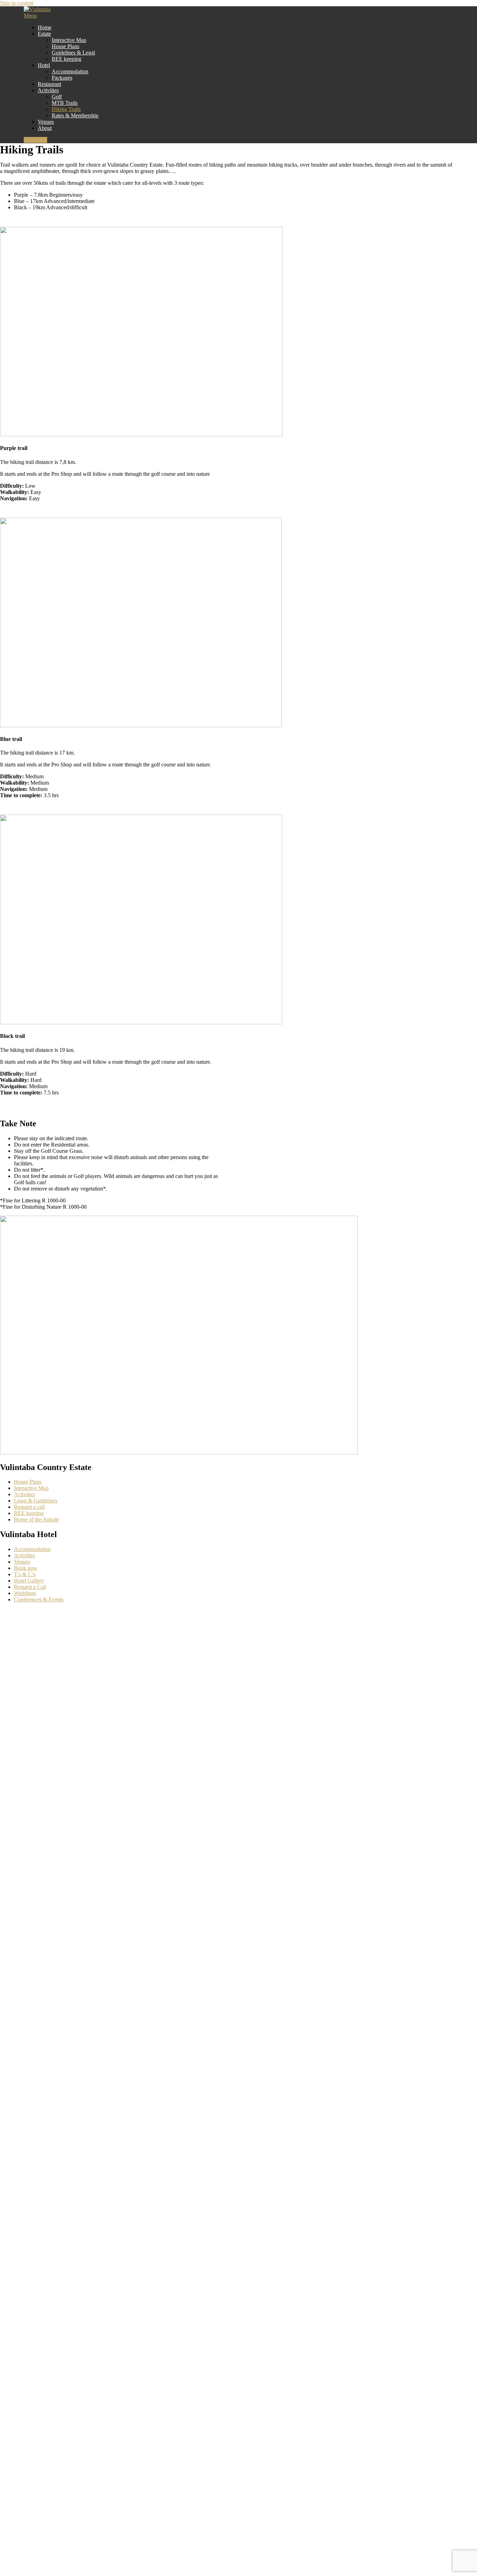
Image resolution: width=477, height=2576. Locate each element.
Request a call (29, 1507)
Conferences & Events (39, 1599)
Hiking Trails (66, 109)
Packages (62, 78)
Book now (26, 1568)
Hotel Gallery (29, 1581)
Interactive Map (69, 40)
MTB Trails (65, 103)
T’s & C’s (25, 1574)
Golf (57, 97)
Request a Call (30, 1587)
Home (45, 27)
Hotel (44, 65)
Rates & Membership (75, 115)
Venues (46, 122)
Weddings (25, 1593)
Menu (30, 16)
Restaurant (49, 84)
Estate (44, 34)
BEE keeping (67, 59)
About (45, 128)
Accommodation (70, 71)
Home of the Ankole (36, 1519)
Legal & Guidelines (36, 1501)
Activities (48, 90)
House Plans (65, 46)
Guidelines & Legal (73, 53)
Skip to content (17, 3)
